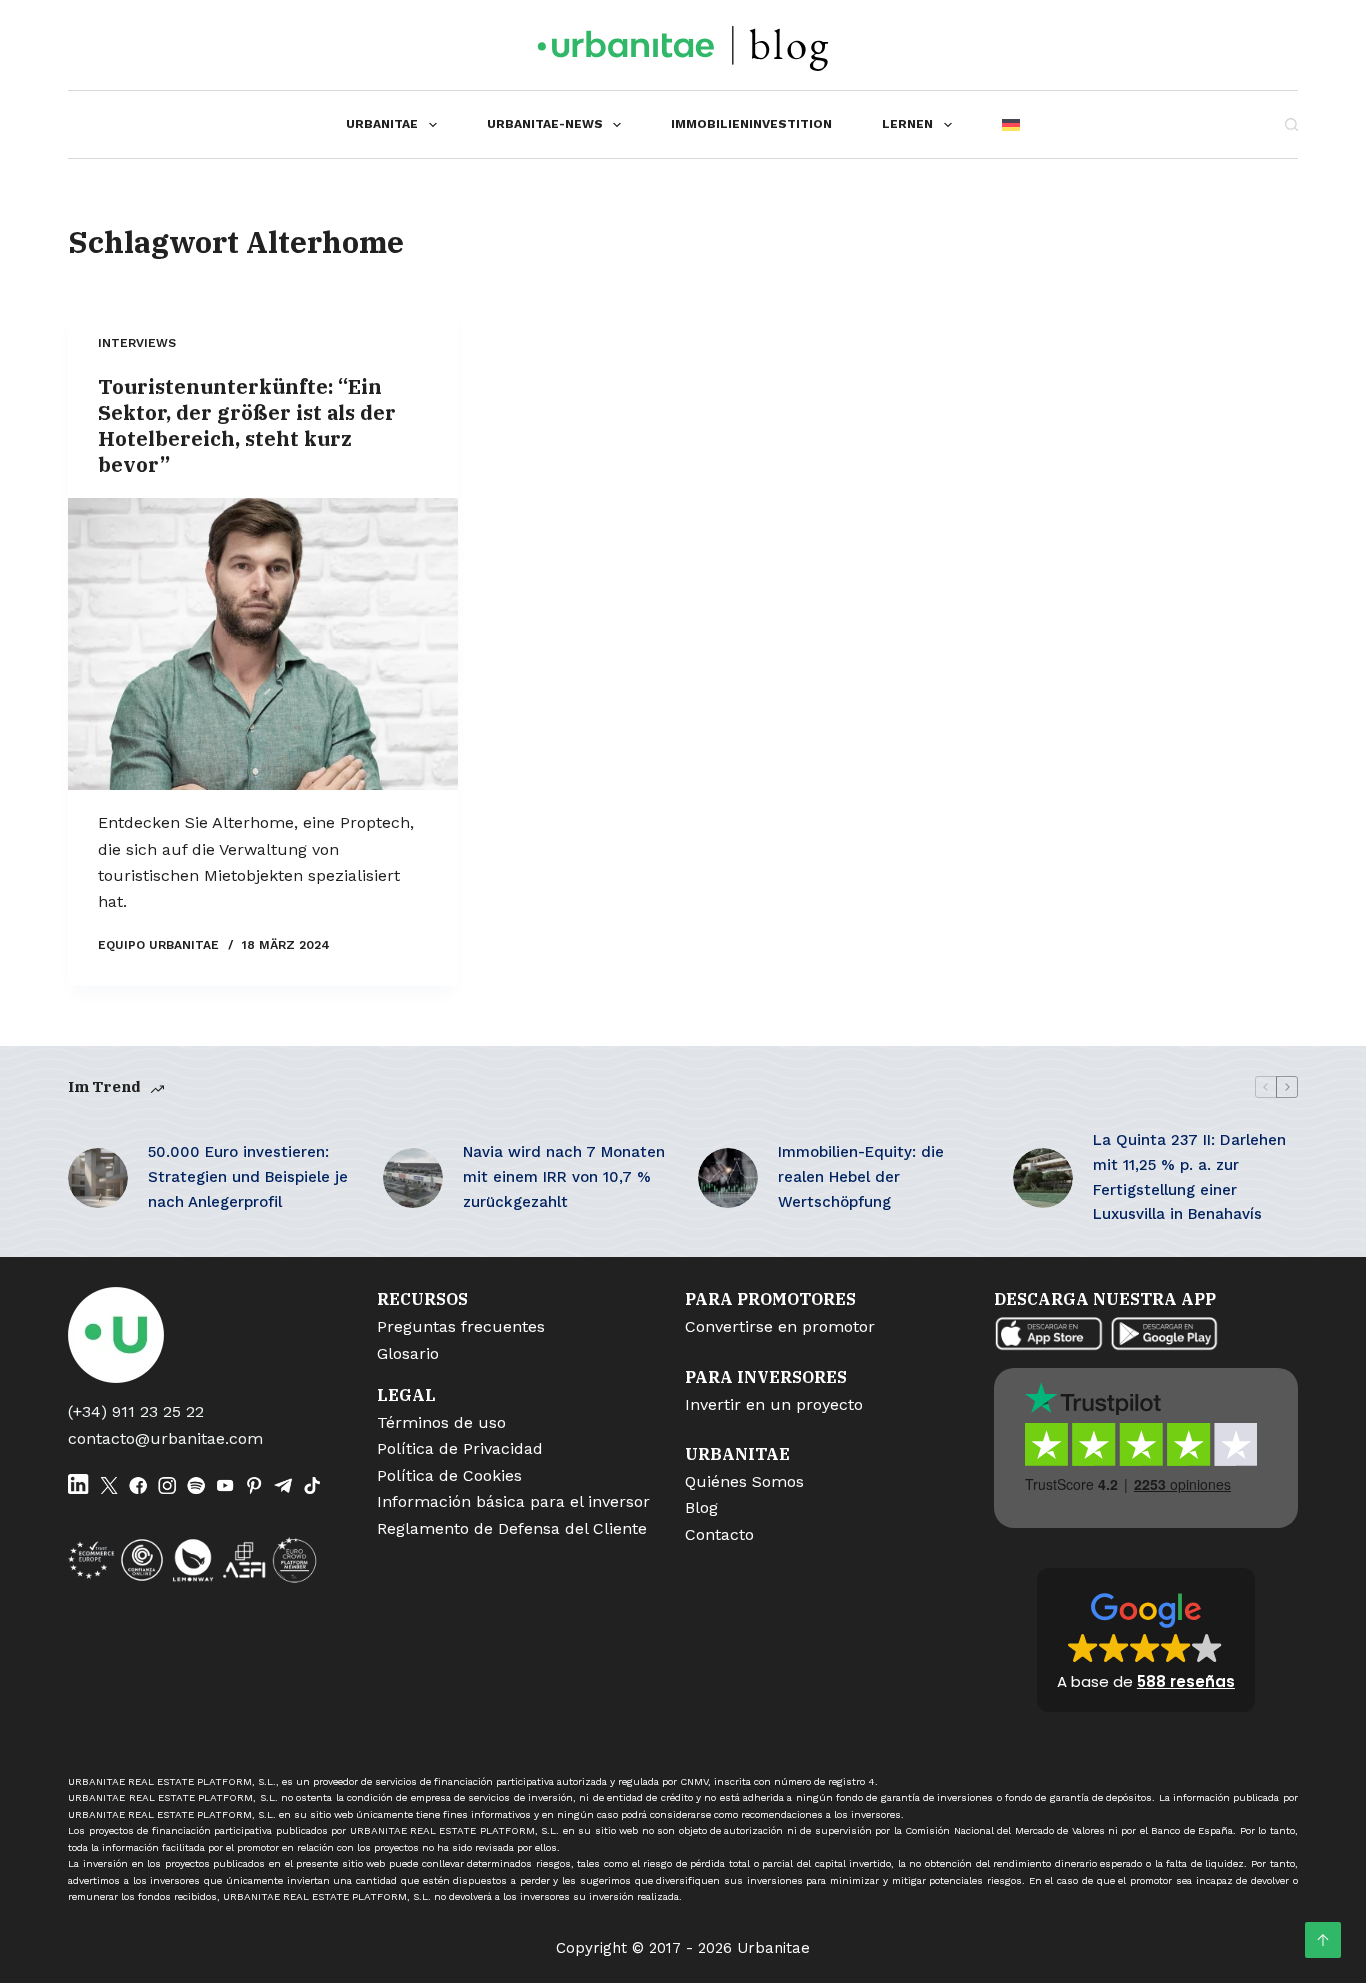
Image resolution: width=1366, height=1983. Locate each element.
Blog (701, 1507)
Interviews (137, 343)
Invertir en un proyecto (774, 1404)
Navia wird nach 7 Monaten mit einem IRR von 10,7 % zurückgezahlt (564, 1177)
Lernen (907, 124)
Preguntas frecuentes (461, 1326)
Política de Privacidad (460, 1448)
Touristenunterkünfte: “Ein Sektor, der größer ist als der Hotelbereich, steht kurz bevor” (247, 425)
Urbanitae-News (545, 124)
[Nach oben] (1323, 1940)
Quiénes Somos (744, 1481)
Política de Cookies (449, 1475)
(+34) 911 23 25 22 (136, 1411)
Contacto (719, 1534)
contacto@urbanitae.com (165, 1438)
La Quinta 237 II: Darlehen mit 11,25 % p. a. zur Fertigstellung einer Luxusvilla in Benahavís (1189, 1177)
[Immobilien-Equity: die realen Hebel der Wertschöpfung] (728, 1178)
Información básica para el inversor (513, 1501)
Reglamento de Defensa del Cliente (512, 1528)
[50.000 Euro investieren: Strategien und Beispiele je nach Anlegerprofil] (98, 1178)
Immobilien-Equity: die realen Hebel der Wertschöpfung (861, 1177)
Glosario (408, 1353)
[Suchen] (1291, 124)
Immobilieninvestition (751, 124)
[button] (1146, 1640)
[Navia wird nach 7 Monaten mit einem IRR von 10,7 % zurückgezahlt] (413, 1178)
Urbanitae (382, 124)
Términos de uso (441, 1422)
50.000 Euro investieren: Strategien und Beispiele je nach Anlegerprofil (248, 1177)
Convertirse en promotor (780, 1326)
